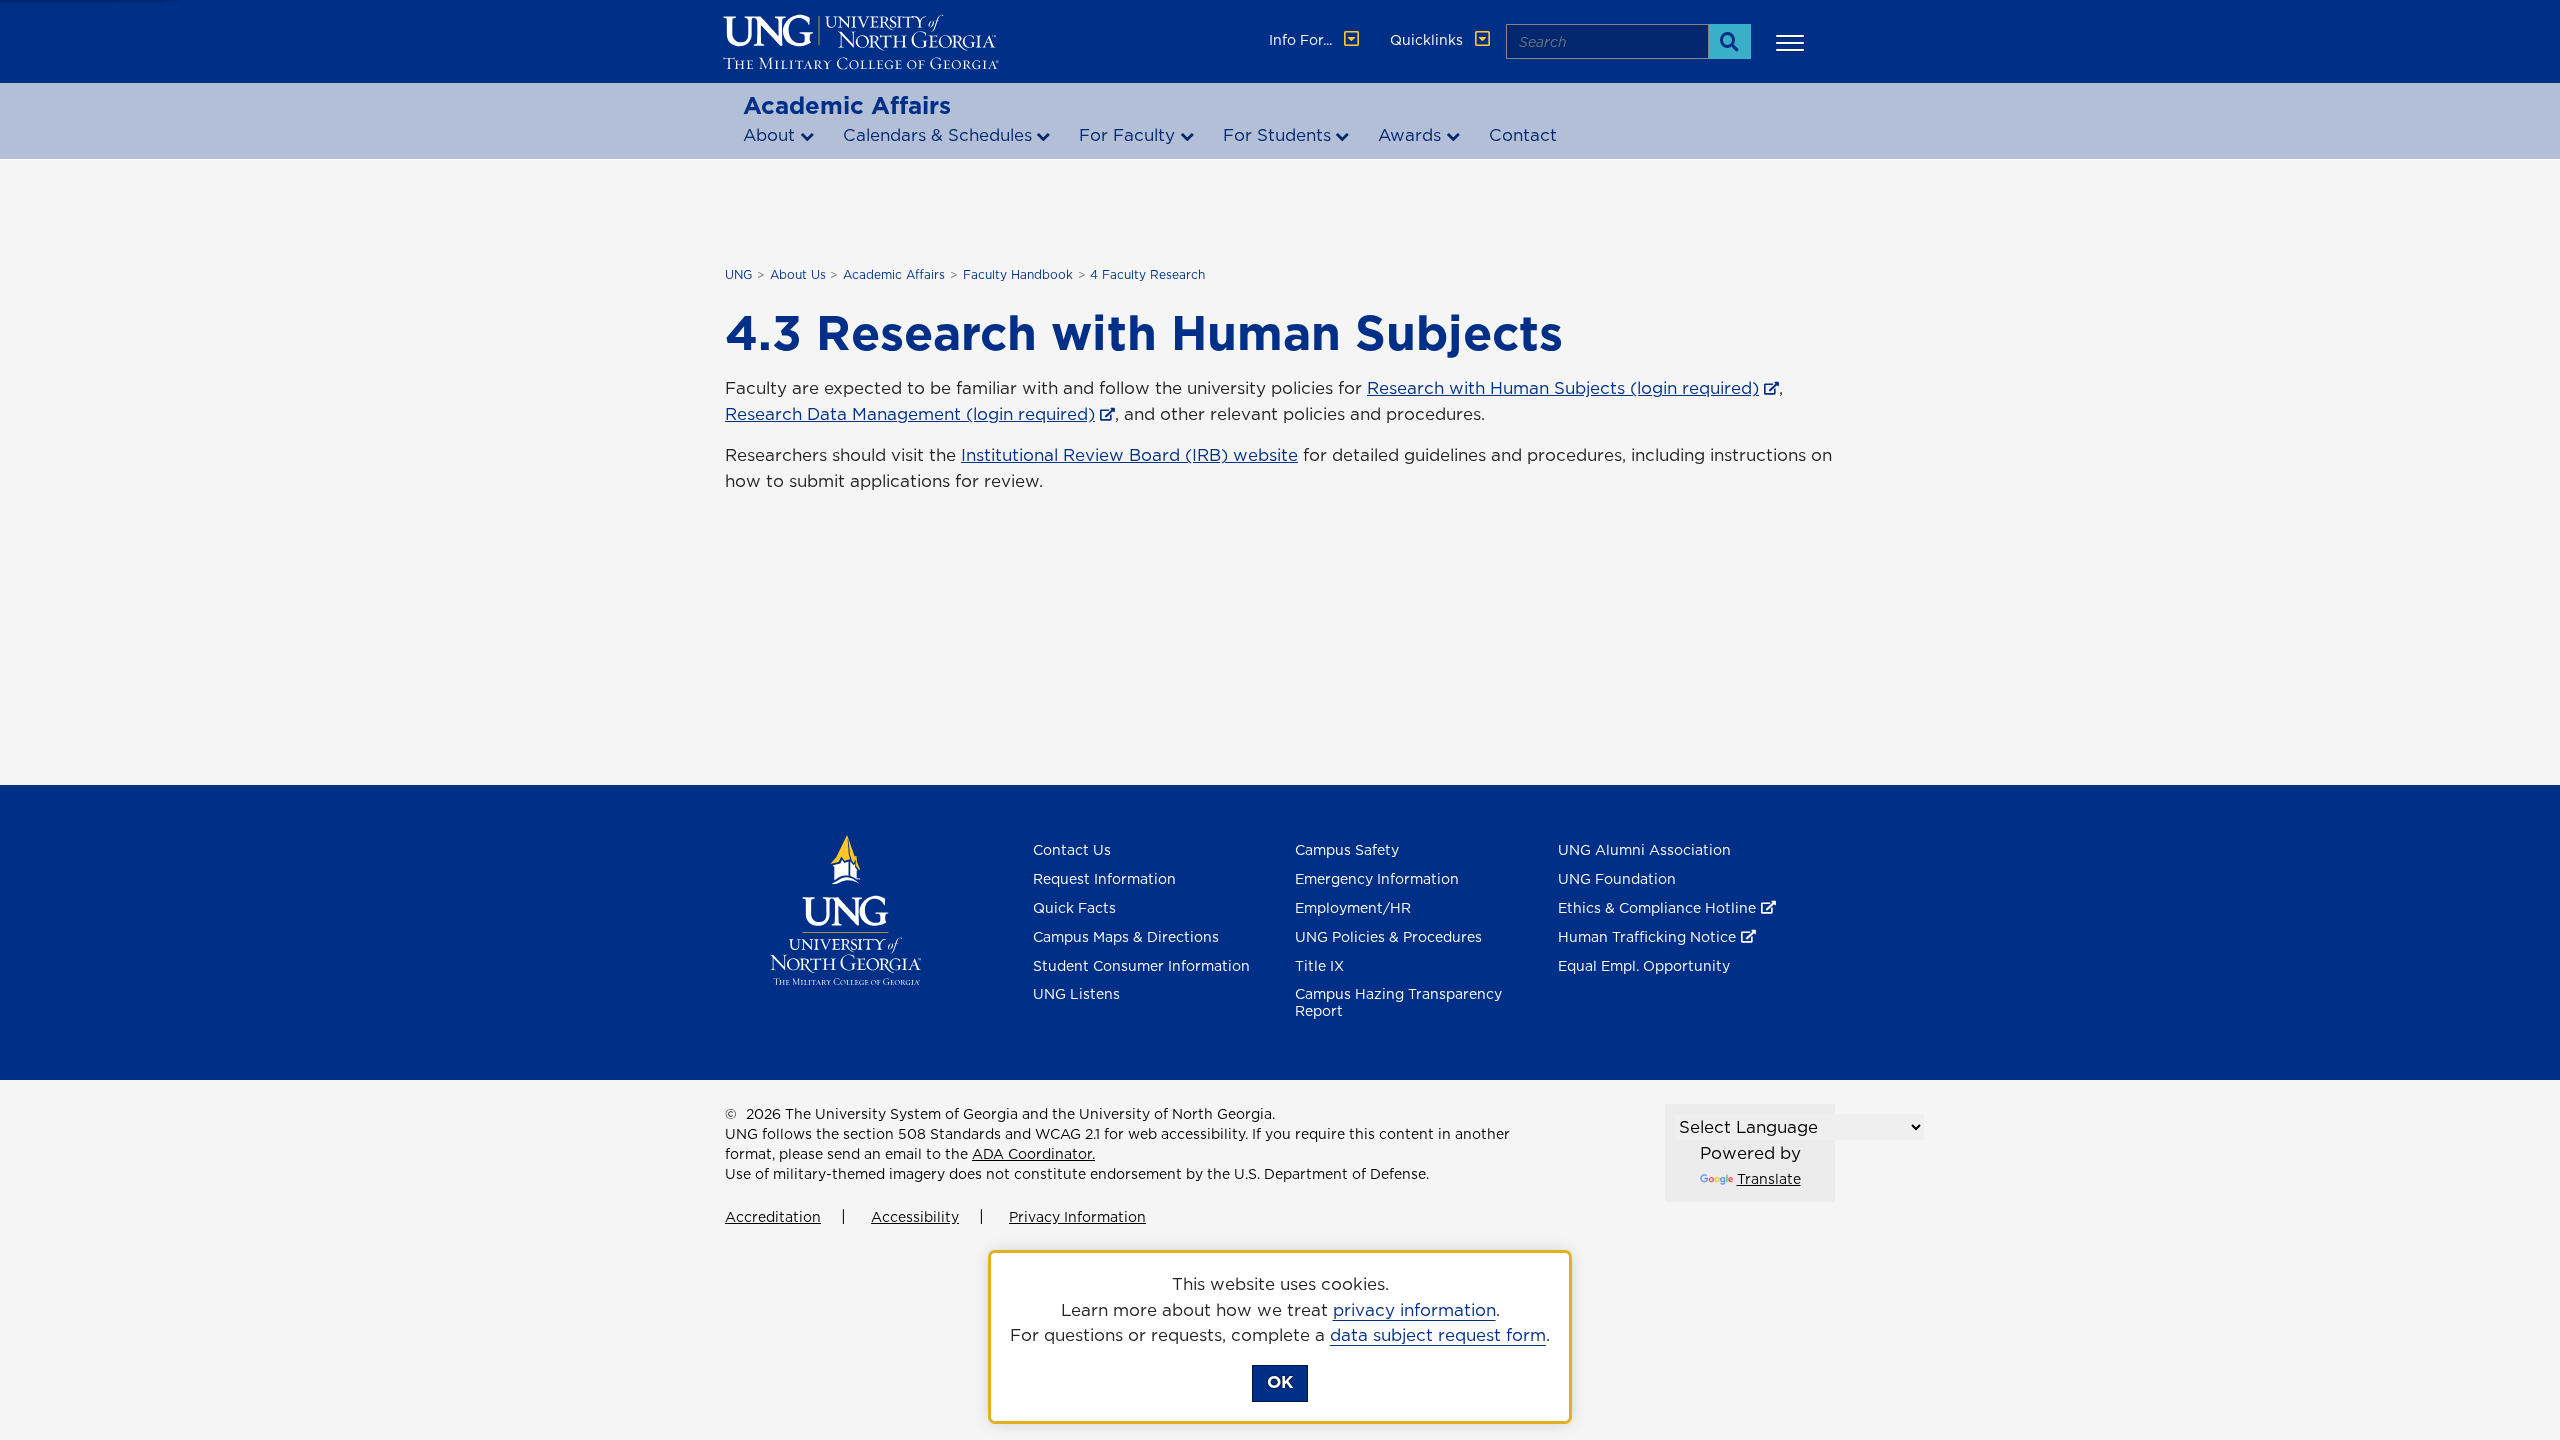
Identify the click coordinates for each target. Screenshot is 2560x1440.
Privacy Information (1077, 1217)
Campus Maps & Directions (1126, 937)
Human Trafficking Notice (1647, 937)
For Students (1277, 135)
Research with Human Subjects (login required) (1563, 388)
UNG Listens (1076, 994)
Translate (1769, 1179)
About (769, 135)
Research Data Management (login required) (910, 414)
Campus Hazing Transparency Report (1398, 1002)
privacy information (1414, 1310)
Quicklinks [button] (1428, 40)
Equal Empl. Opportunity (1644, 966)
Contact (1523, 135)
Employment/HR (1353, 908)
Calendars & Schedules (937, 135)
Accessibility (915, 1217)
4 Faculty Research (1147, 274)
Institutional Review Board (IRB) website (1129, 455)
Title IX (1319, 966)
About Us (798, 274)
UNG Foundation (1617, 879)
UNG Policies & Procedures (1388, 937)
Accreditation (773, 1217)
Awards (1409, 135)
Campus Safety (1347, 850)
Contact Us (1072, 850)
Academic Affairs (847, 105)
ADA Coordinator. (1033, 1154)
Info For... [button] (1302, 40)
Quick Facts (1074, 908)
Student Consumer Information (1141, 966)
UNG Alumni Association (1644, 850)
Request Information (1104, 879)
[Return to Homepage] (845, 909)
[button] (1793, 42)
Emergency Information (1377, 879)
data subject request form (1438, 1335)
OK (1280, 1382)
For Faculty (1127, 135)
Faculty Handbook (1018, 274)
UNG (738, 274)
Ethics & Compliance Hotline (1657, 908)
